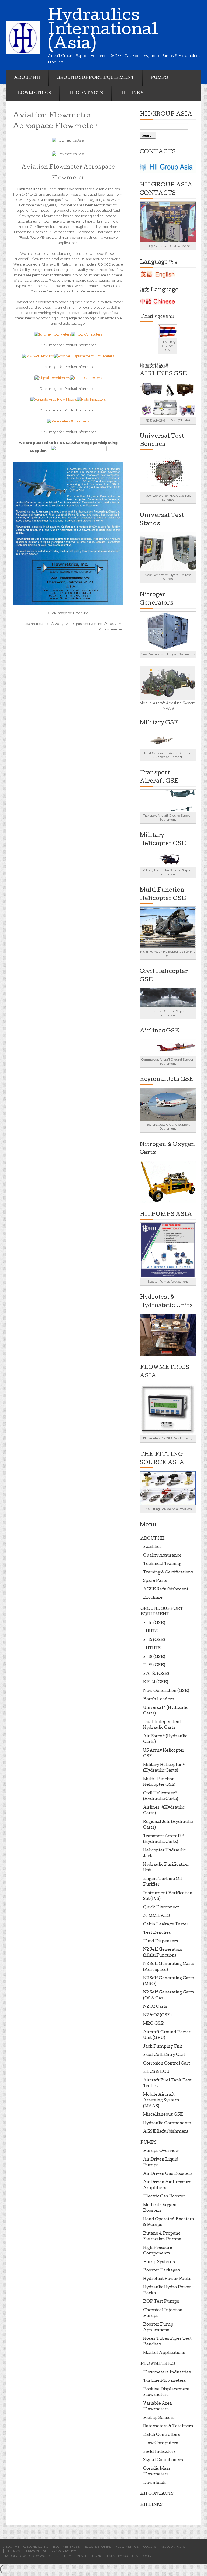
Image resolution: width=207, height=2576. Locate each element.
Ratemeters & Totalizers (168, 2426)
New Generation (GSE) (166, 1691)
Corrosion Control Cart (167, 2064)
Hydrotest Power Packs (167, 2279)
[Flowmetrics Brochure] (68, 533)
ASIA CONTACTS (173, 2547)
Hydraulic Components (167, 2123)
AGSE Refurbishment (166, 1590)
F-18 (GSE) (154, 1657)
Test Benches (157, 1933)
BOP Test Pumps (161, 2302)
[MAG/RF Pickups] (38, 356)
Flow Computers (161, 2443)
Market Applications (164, 2353)
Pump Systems (159, 2262)
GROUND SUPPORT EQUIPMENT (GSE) (52, 2547)
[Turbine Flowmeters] (53, 334)
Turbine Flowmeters (165, 2381)
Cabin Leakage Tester (166, 1925)
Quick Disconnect (161, 1908)
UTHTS (153, 1649)
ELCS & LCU (156, 2072)
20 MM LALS (156, 1916)
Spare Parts (155, 1581)
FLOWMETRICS (33, 93)
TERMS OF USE (36, 2551)
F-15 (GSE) (154, 1640)
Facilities (152, 1547)
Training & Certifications (168, 1573)
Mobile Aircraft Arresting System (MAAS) (161, 2101)
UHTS (152, 1632)
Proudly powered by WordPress (31, 2556)
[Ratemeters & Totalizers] (68, 421)
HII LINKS (131, 93)
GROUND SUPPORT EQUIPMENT (95, 78)
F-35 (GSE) (154, 1665)
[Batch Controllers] (86, 378)
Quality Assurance (162, 1556)
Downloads (155, 2483)
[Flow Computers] (87, 334)
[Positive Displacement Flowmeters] (84, 356)
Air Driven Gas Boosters (168, 2174)
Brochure (153, 1598)
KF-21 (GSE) (156, 1682)
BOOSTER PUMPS (98, 2547)
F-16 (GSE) (154, 1623)
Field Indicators (159, 2452)
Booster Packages (162, 2271)
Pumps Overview (161, 2151)
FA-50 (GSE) (156, 1674)
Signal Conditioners (163, 2460)
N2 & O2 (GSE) (157, 2016)
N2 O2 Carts (155, 2007)
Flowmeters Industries (167, 2373)
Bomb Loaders (159, 1699)
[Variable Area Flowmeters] (54, 399)
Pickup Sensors (159, 2418)
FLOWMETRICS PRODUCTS (136, 2547)
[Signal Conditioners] (52, 378)
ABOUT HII (27, 78)
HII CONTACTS (85, 93)
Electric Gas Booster (164, 2197)
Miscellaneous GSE (163, 2115)
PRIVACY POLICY (64, 2551)
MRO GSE (153, 2024)
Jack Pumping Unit (163, 2047)
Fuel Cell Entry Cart (164, 2055)
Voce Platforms (137, 2556)
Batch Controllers (162, 2435)
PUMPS (159, 78)
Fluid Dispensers (161, 1942)
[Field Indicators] (91, 399)
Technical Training (162, 1564)
